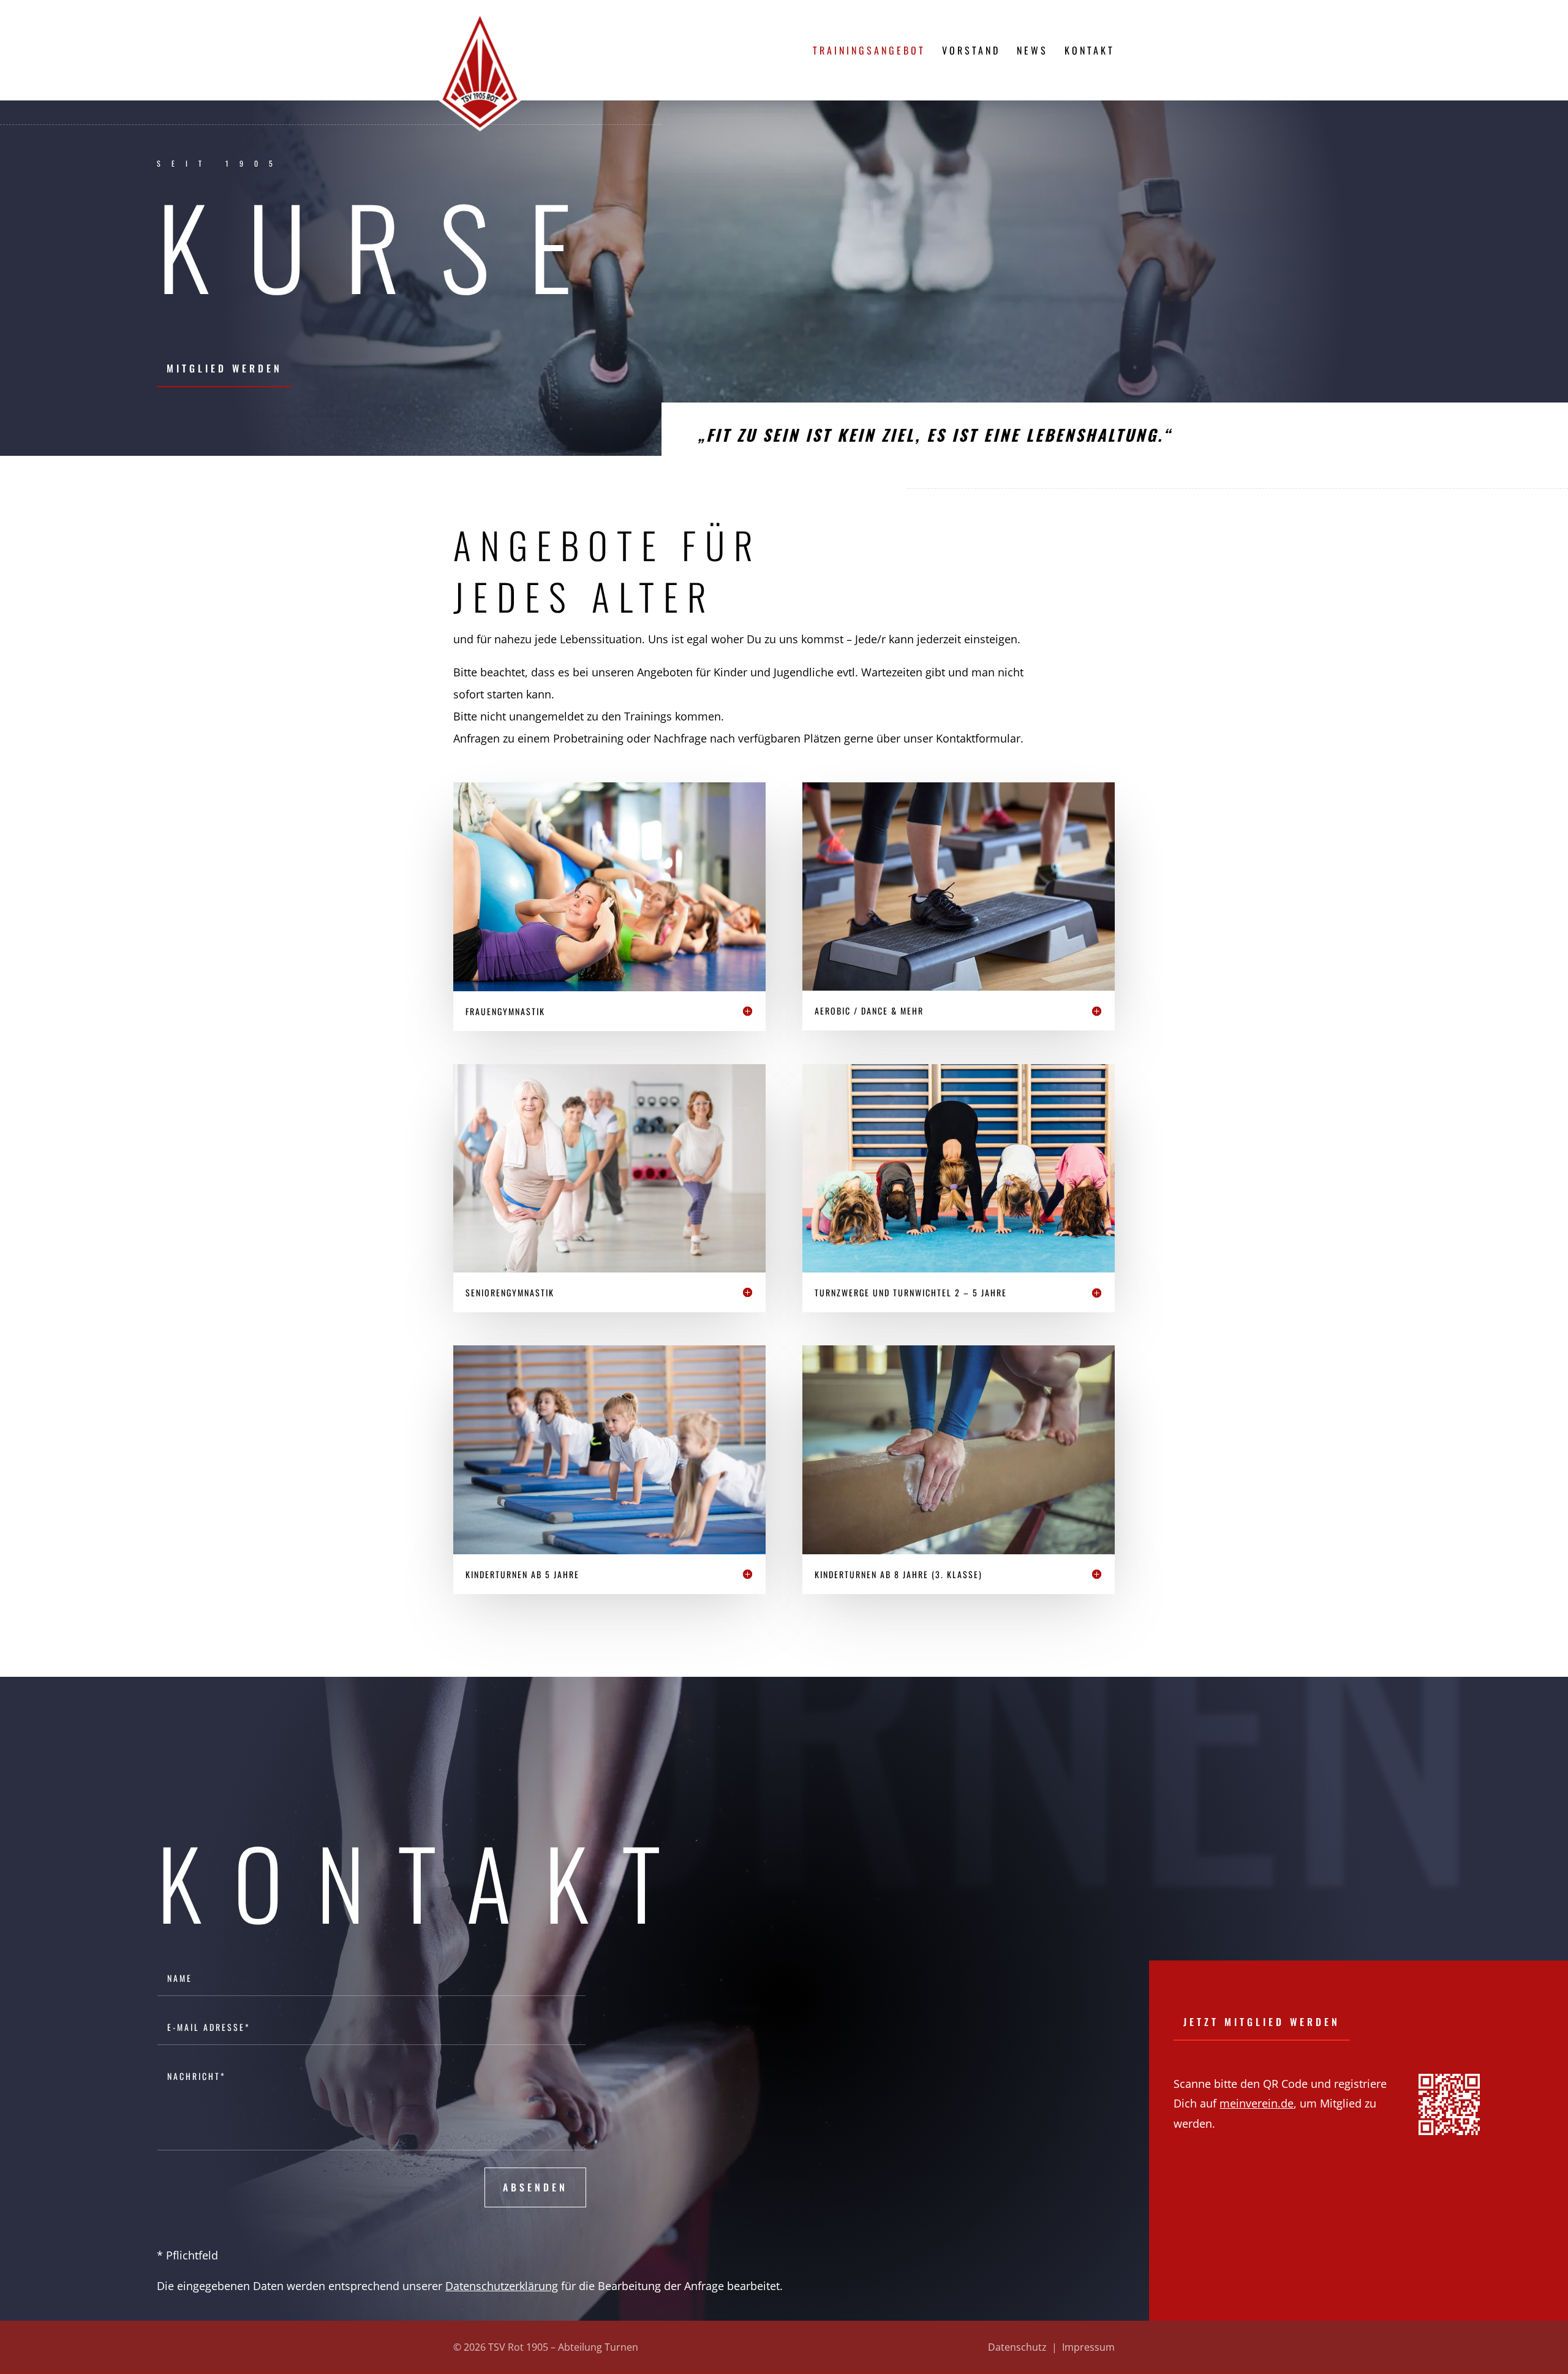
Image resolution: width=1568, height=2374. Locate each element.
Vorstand (971, 52)
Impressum (1088, 2347)
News (1032, 52)
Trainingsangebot (869, 52)
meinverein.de (1257, 2103)
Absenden (535, 2187)
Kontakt (1090, 52)
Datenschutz (1017, 2347)
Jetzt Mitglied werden (1262, 2022)
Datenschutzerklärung (502, 2286)
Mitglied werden (224, 368)
